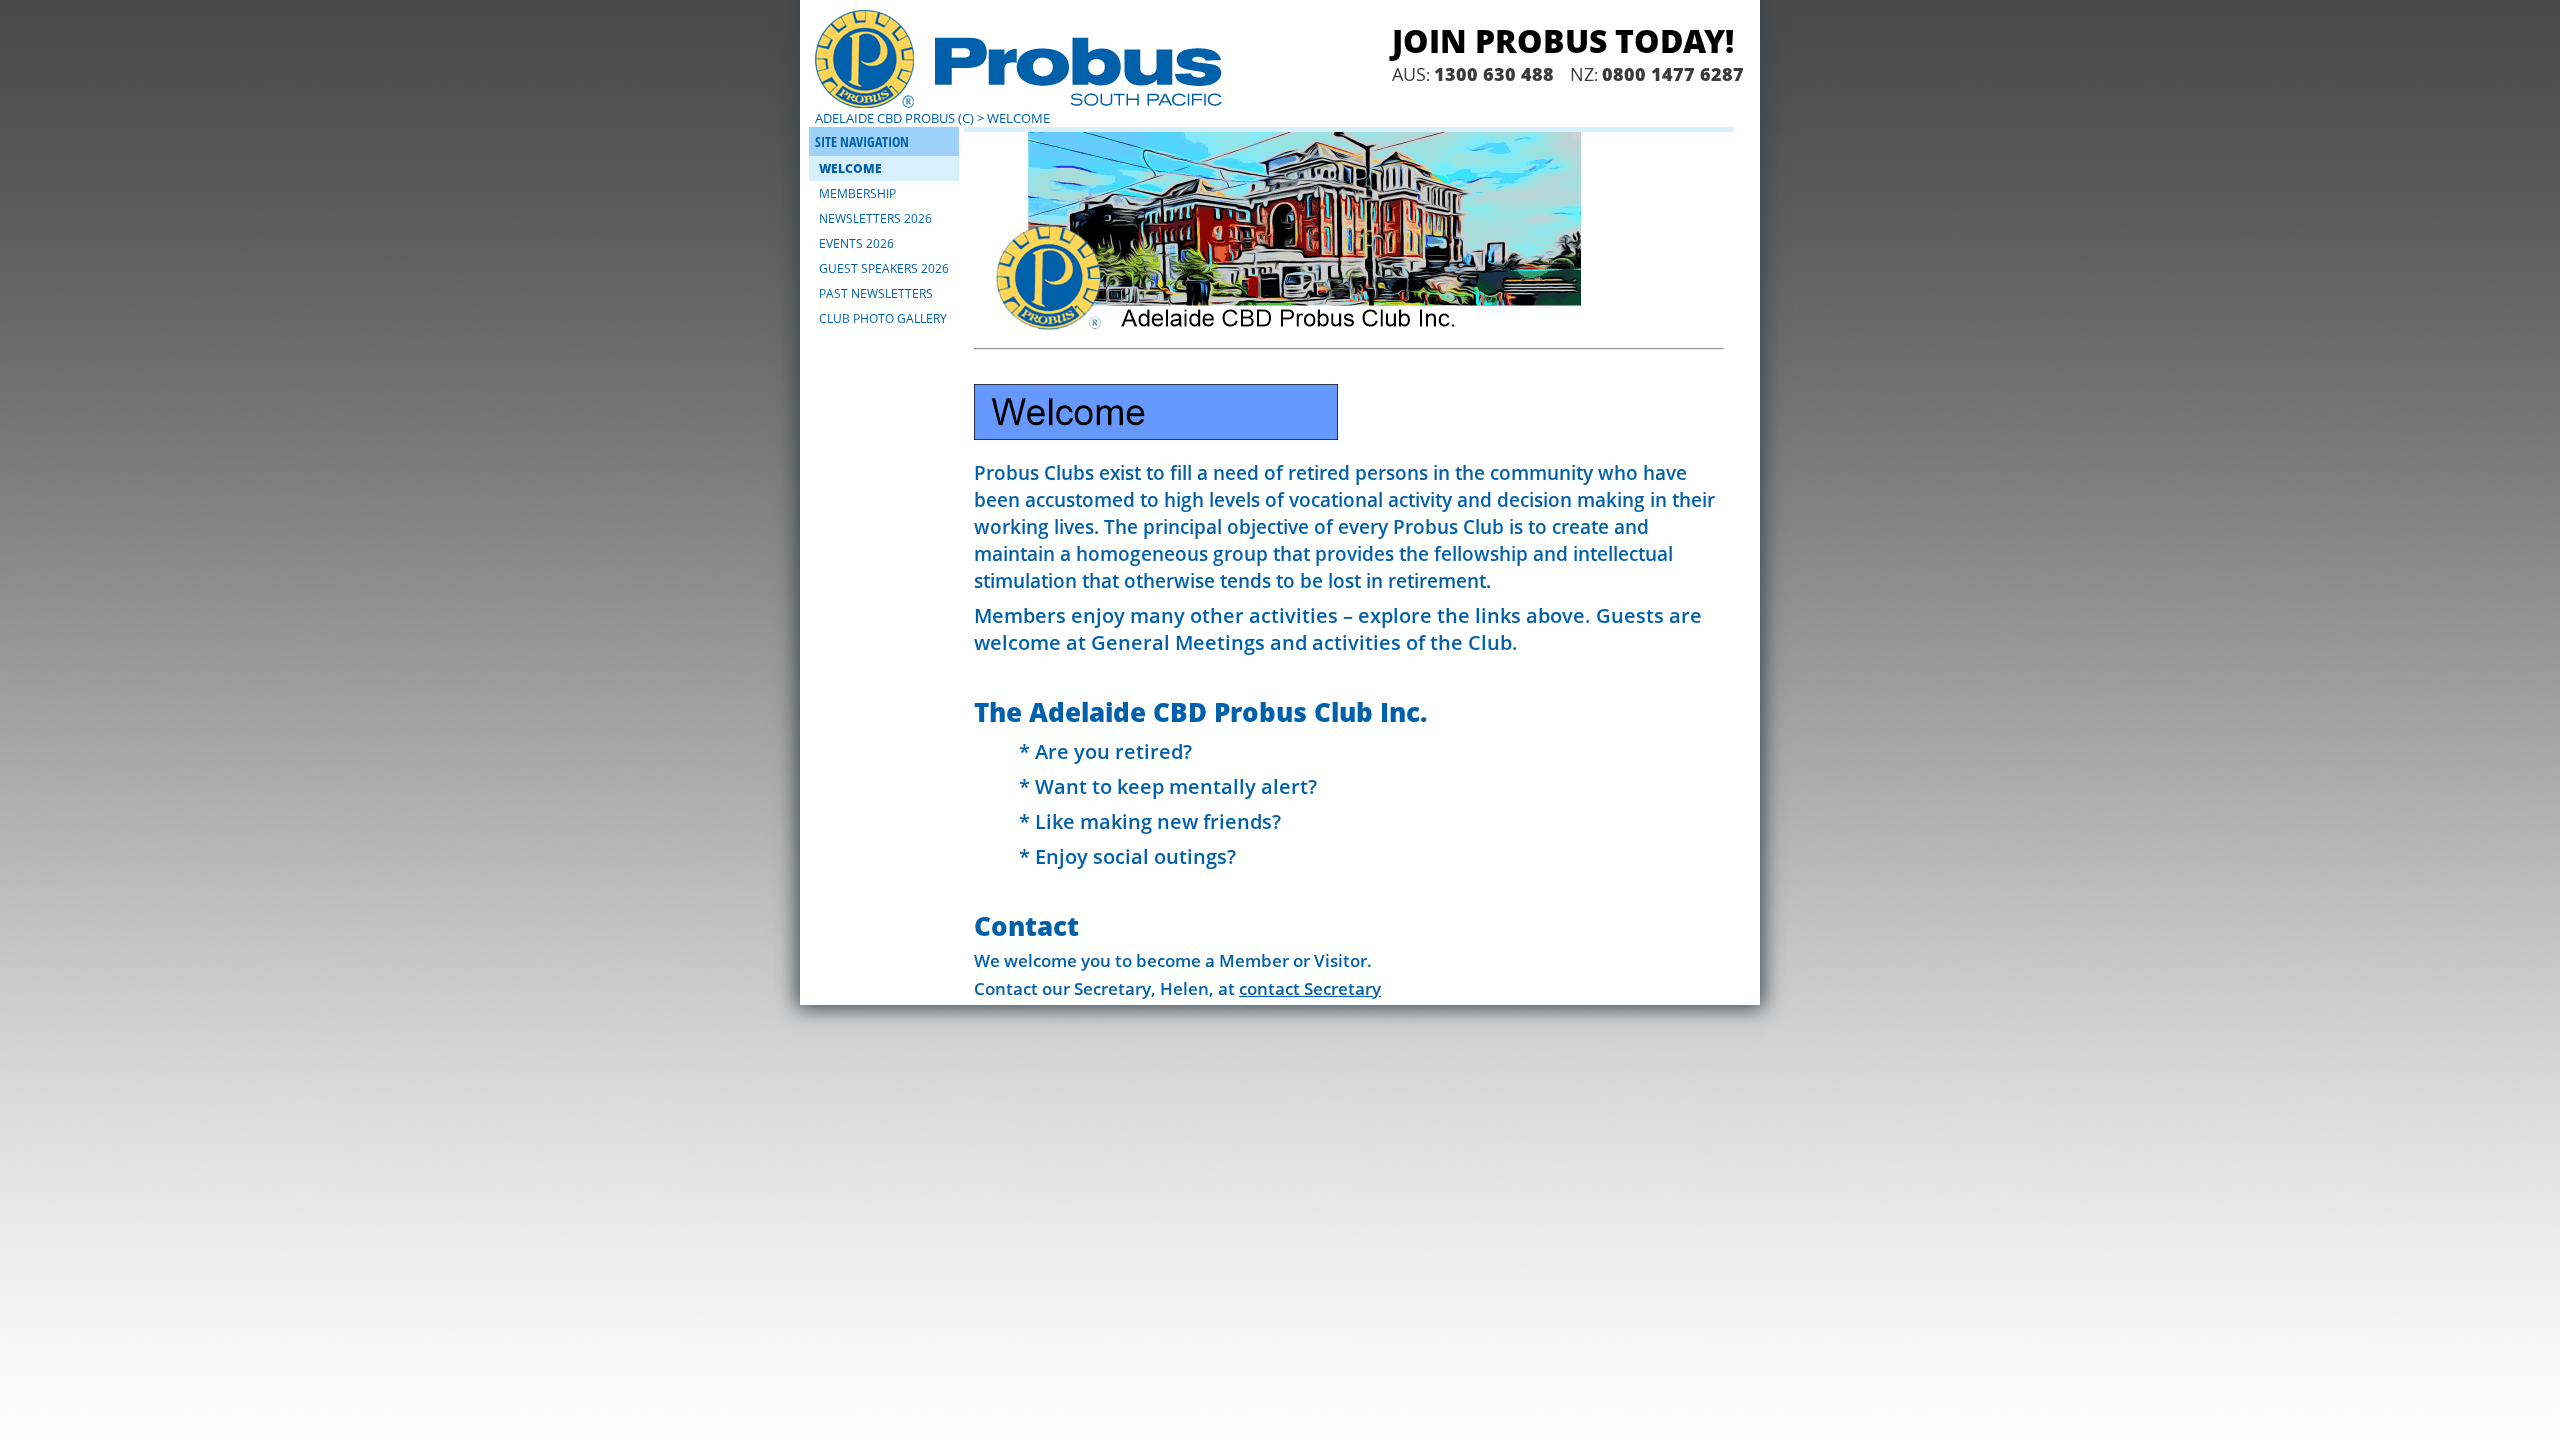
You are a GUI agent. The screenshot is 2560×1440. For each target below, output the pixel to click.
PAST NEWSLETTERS (876, 293)
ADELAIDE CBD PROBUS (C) (894, 118)
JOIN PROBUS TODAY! (1563, 40)
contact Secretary (1310, 988)
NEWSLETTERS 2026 (875, 218)
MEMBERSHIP (857, 193)
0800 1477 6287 (1673, 74)
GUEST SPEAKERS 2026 (884, 268)
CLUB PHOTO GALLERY (883, 318)
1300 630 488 (1494, 74)
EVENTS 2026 (856, 243)
